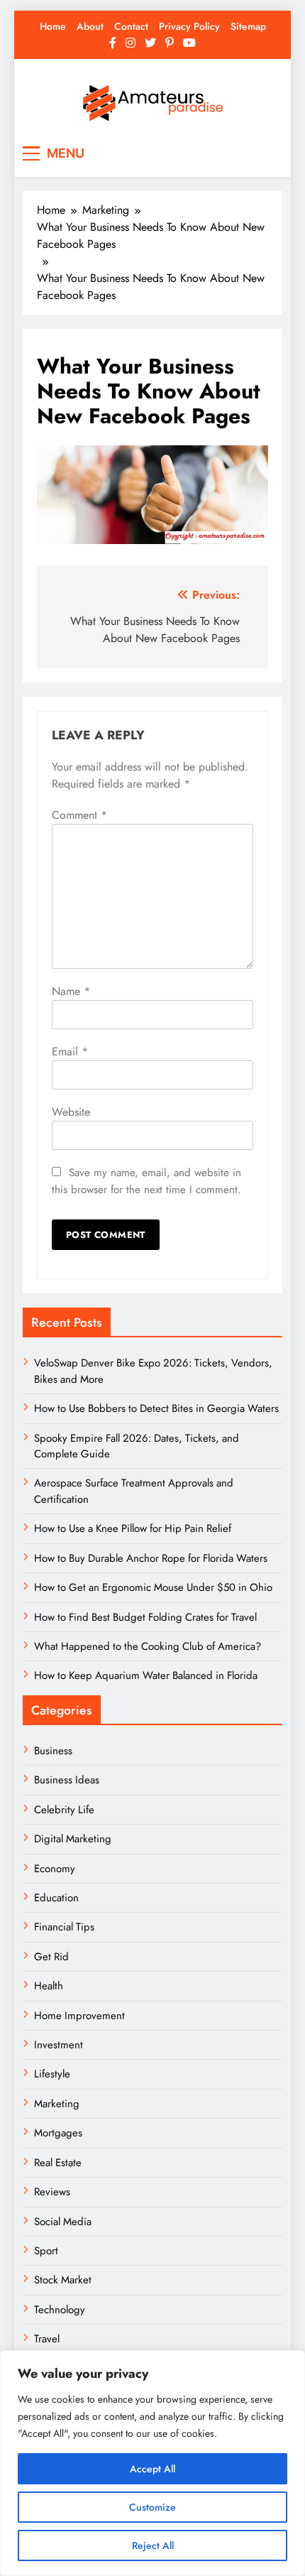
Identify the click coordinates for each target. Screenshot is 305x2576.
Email (70, 1051)
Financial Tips (64, 1927)
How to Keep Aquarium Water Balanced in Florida (146, 1675)
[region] (152, 2463)
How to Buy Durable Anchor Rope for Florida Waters (151, 1558)
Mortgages (58, 2133)
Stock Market (63, 2280)
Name (71, 991)
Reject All (153, 2545)
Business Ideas (67, 1780)
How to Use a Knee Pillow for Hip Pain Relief (133, 1528)
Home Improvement (79, 2016)
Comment (79, 815)
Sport (46, 2251)
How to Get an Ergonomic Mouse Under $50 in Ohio (153, 1587)
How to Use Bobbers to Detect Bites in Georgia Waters (156, 1408)
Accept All (152, 2469)
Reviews (52, 2192)
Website (71, 1112)
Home (53, 26)
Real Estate (58, 2163)
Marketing (57, 2104)
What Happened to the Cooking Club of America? (148, 1646)
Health (49, 1986)
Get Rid (51, 1957)
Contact (131, 26)
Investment (59, 2045)
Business (53, 1751)
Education (56, 1898)
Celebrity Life (64, 1810)
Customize (152, 2507)
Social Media (63, 2222)
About (90, 26)
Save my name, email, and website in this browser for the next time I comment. (146, 1181)
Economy (55, 1869)
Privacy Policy (189, 26)
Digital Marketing (74, 1839)
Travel (47, 2339)
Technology (60, 2310)
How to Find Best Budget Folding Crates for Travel (145, 1617)
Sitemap (248, 26)
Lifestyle (52, 2074)
